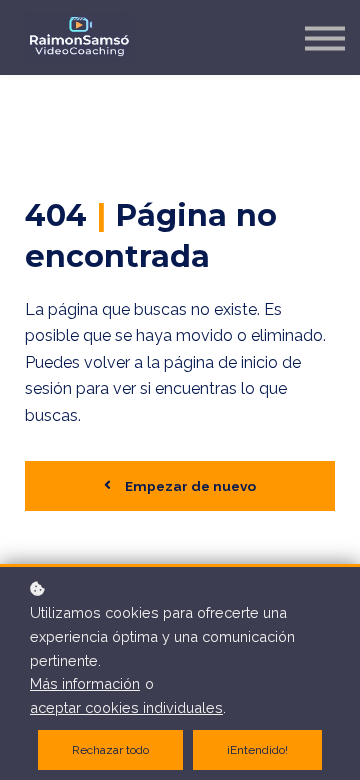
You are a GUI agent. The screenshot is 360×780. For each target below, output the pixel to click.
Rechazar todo (110, 750)
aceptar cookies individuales (126, 707)
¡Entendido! (257, 750)
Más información (85, 683)
